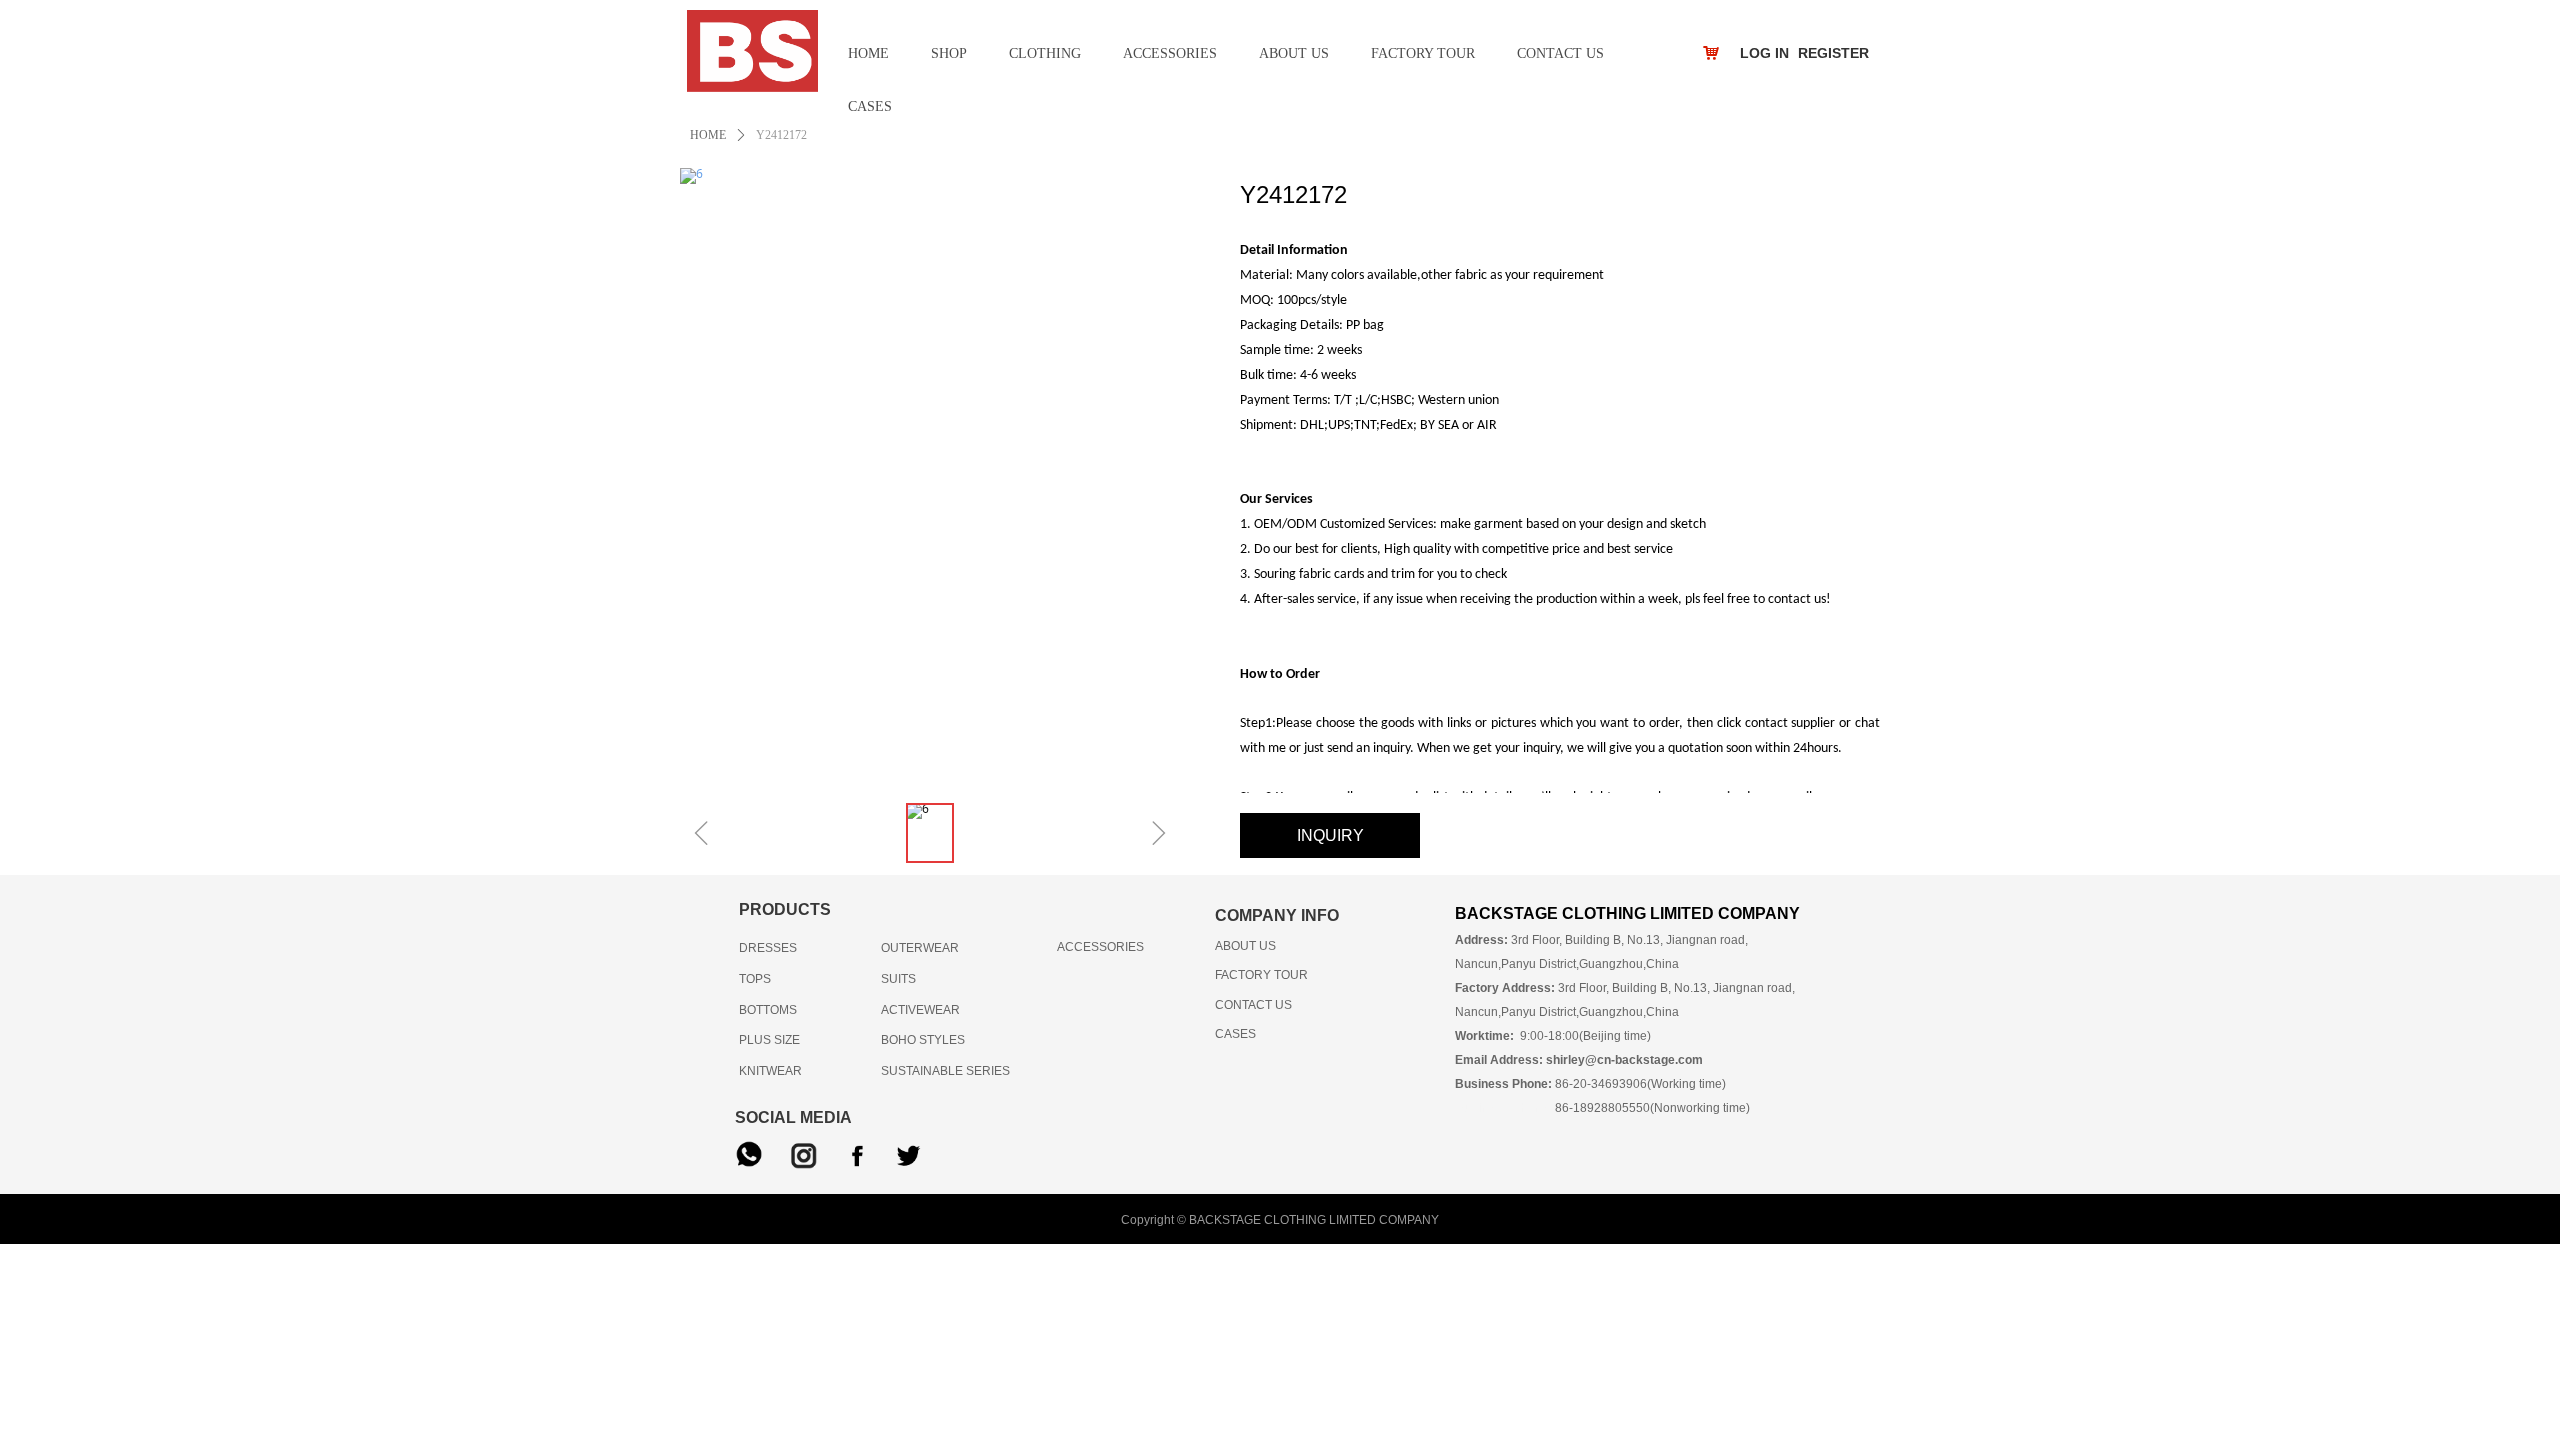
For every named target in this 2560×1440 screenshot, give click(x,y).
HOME (708, 135)
